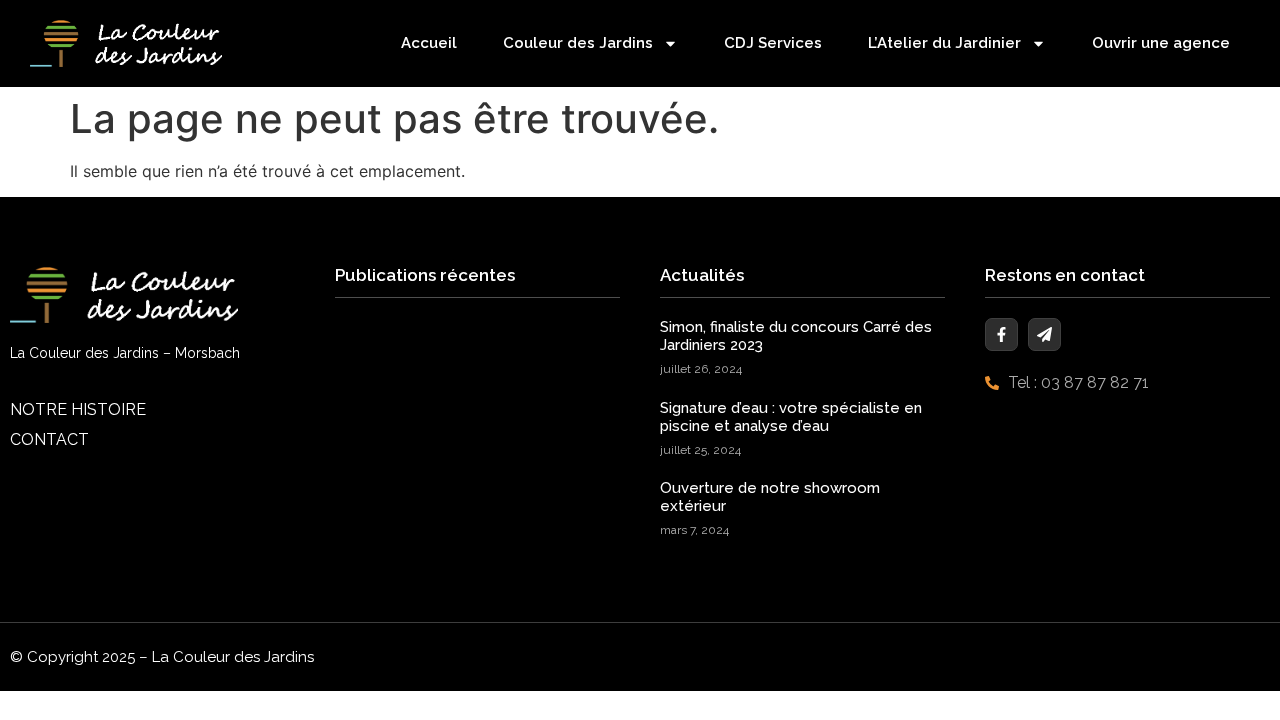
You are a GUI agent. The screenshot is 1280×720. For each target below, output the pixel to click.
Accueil (429, 43)
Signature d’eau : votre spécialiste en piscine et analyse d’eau (791, 417)
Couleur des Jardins (578, 43)
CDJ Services (773, 43)
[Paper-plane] (1044, 334)
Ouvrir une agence (1161, 43)
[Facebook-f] (1001, 334)
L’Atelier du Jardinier (944, 43)
